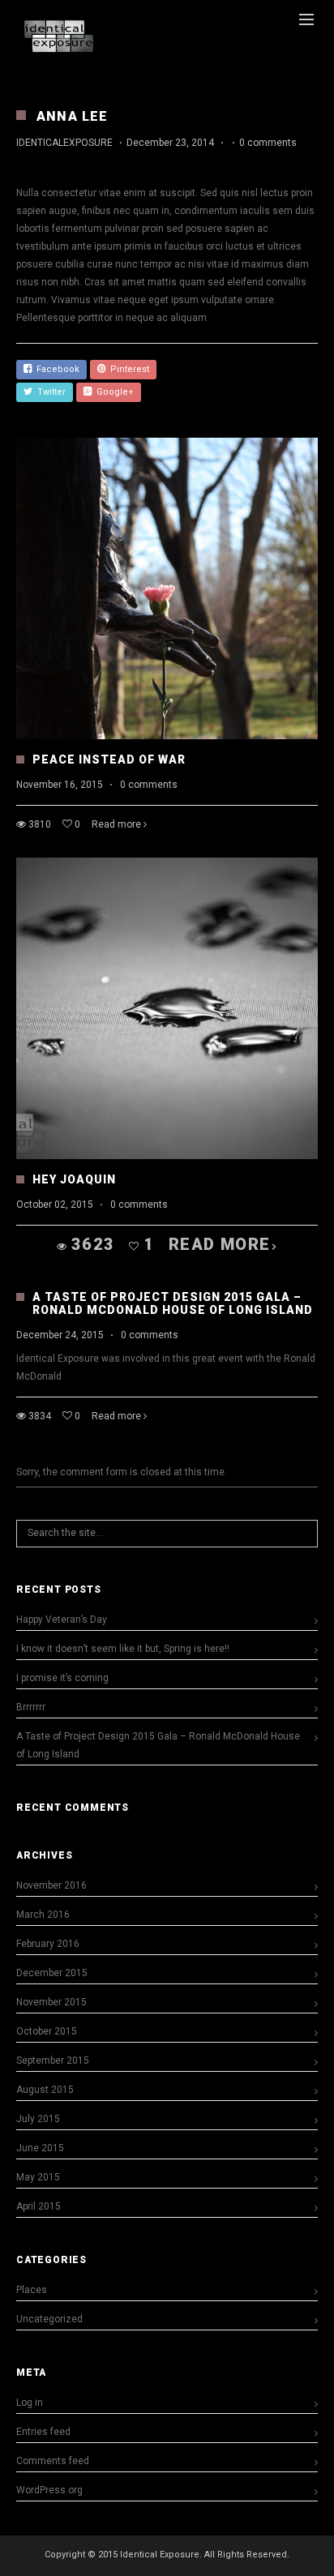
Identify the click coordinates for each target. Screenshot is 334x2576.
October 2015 (47, 2031)
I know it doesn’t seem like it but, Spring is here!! (123, 1649)
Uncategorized (49, 2319)
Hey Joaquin (74, 1179)
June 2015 (40, 2148)
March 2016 (43, 1915)
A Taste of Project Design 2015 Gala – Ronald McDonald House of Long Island (173, 1303)
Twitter (49, 392)
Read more (116, 824)
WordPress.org (49, 2490)
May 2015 (38, 2177)
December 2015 (52, 1973)
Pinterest (127, 369)
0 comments (268, 143)
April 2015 (39, 2206)
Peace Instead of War (109, 760)
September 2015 (53, 2060)
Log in (30, 2403)
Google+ (113, 392)
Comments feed (53, 2461)
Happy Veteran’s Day (62, 1620)
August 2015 (45, 2090)
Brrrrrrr (31, 1707)
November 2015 (51, 2002)
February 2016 (48, 1944)
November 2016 (51, 1885)
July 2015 (38, 2119)
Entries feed (43, 2432)
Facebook (56, 369)
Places (32, 2290)
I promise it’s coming (62, 1678)
